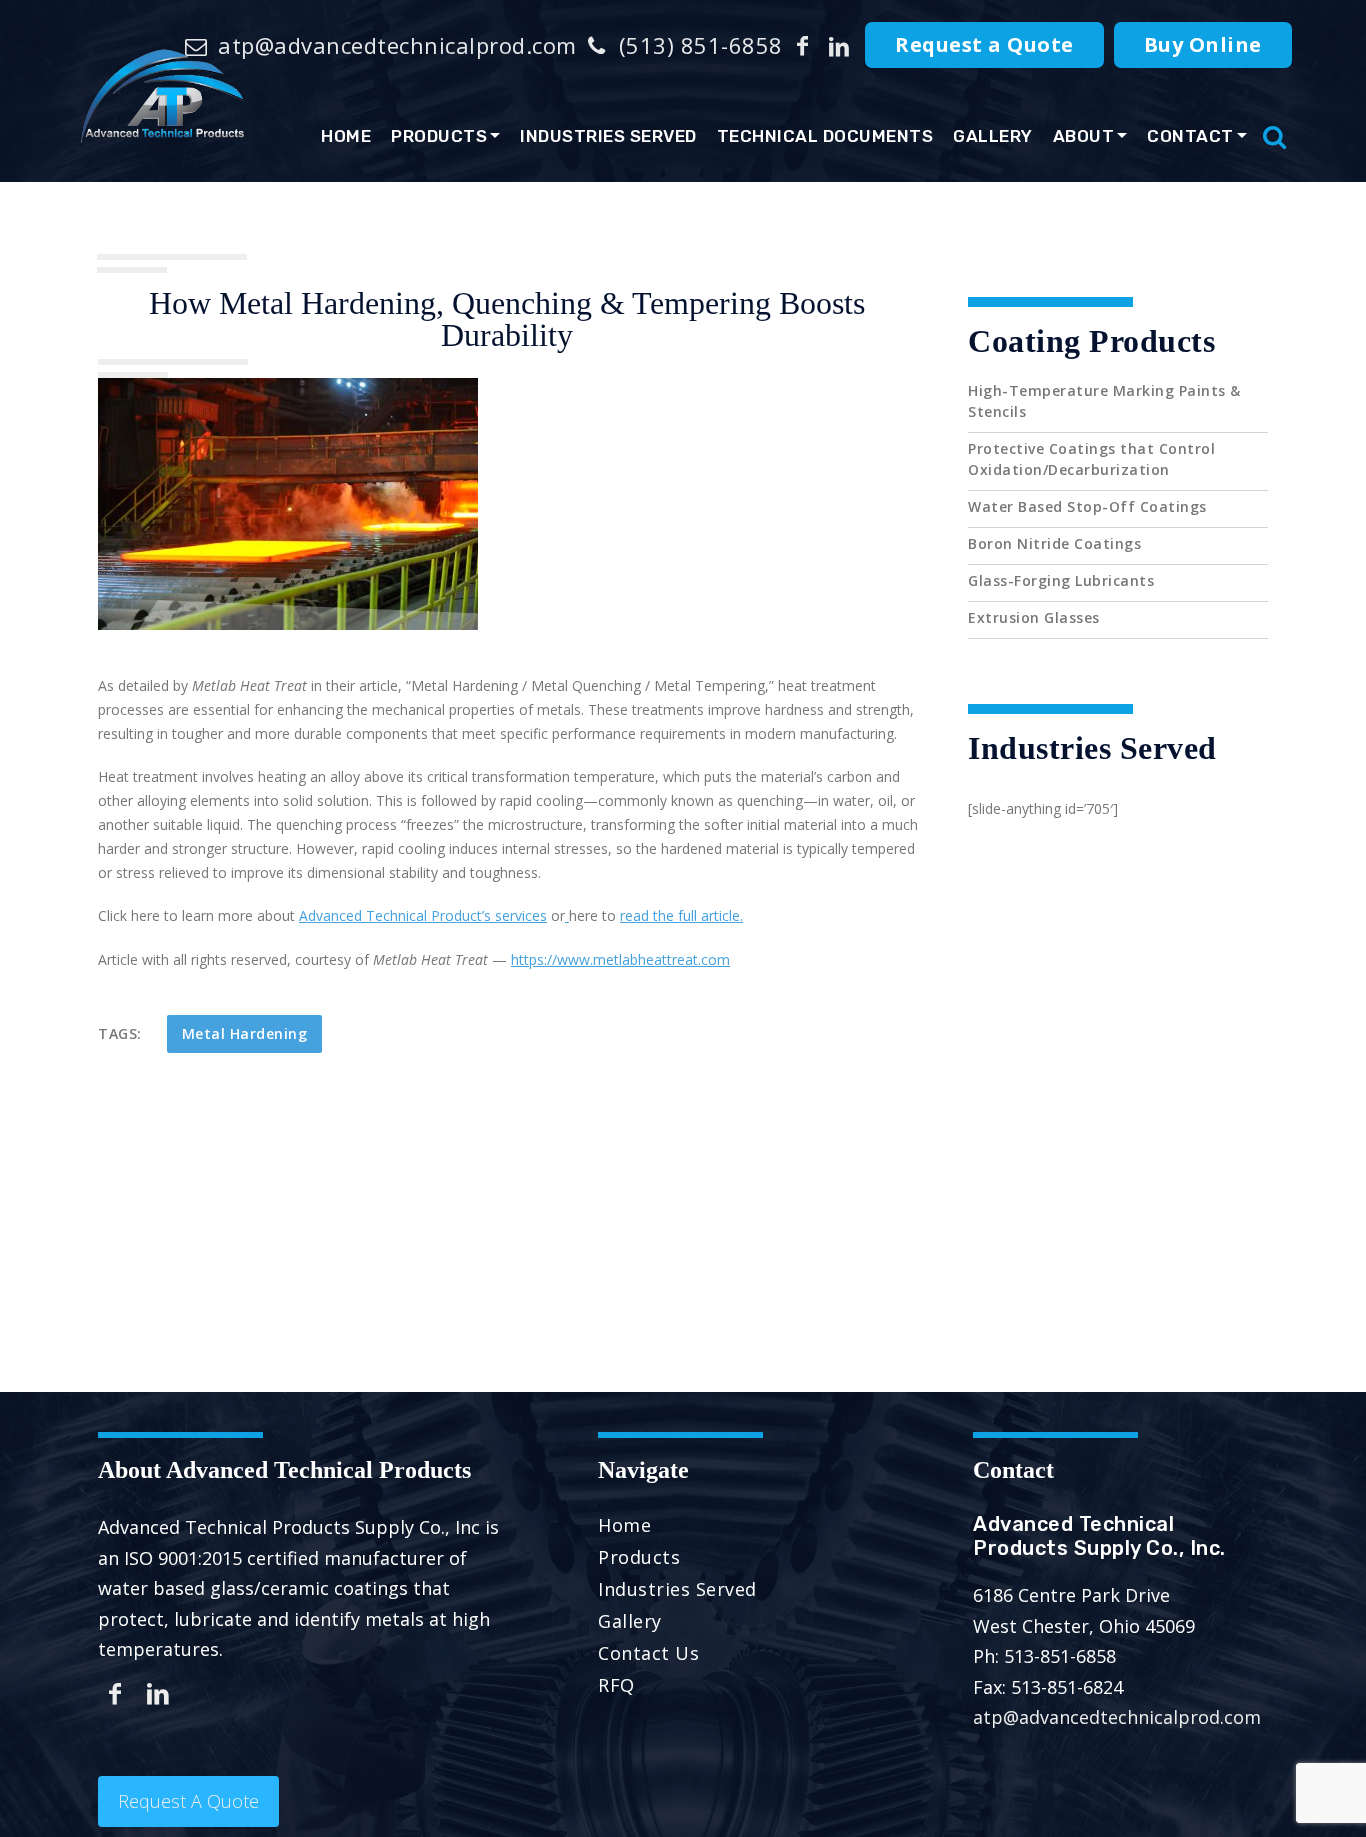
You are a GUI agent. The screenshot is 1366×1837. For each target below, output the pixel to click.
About (1084, 136)
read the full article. (681, 915)
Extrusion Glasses (1034, 617)
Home (346, 136)
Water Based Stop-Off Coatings (1087, 506)
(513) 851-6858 (697, 45)
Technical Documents (825, 136)
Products (439, 136)
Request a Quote (984, 44)
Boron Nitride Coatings (1054, 543)
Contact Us (648, 1653)
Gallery (993, 136)
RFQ (616, 1685)
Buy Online (1203, 44)
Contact (1190, 136)
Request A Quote (188, 1801)
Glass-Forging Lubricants (1061, 580)
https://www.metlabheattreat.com (620, 959)
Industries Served (608, 136)
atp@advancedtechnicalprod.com (394, 45)
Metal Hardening (245, 1033)
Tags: (120, 1033)
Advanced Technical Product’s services (423, 915)
